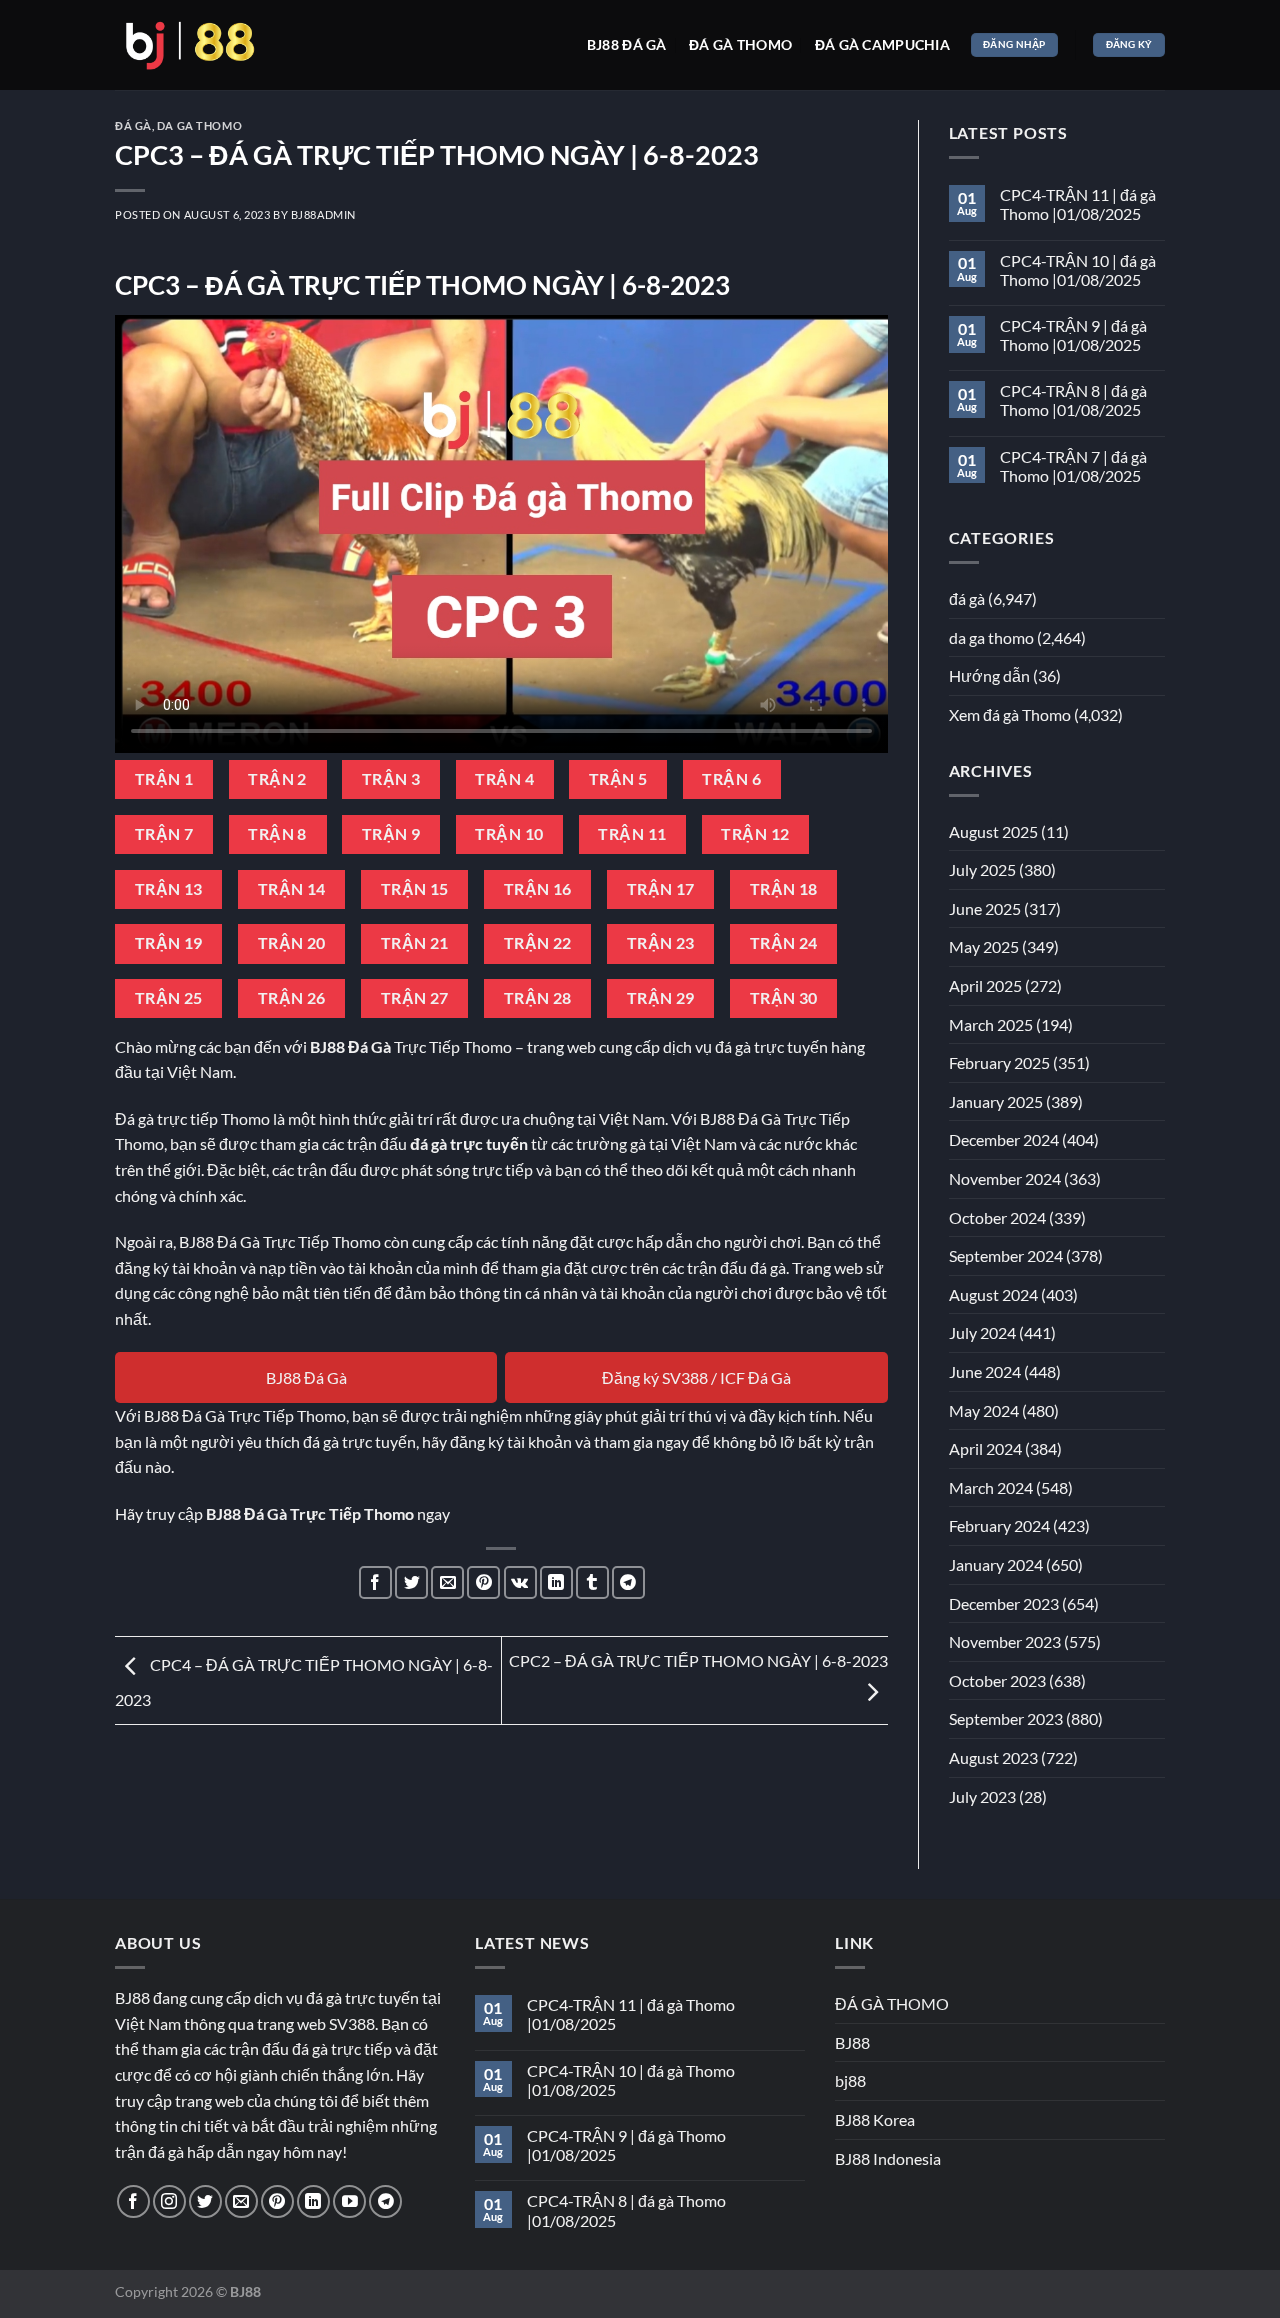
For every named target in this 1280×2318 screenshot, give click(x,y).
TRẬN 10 (509, 834)
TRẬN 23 (661, 943)
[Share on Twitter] (411, 1582)
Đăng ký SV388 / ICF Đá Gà (696, 1377)
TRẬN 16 (538, 889)
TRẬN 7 (164, 834)
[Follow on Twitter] (205, 2201)
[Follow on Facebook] (133, 2201)
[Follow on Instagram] (169, 2201)
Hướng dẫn (989, 675)
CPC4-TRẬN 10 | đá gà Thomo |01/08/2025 (1078, 270)
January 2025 (996, 1101)
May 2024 (984, 1410)
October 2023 (997, 1680)
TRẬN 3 (391, 779)
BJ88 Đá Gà (306, 1377)
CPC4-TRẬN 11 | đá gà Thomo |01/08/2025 (1078, 204)
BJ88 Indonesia (888, 2158)
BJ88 (852, 2042)
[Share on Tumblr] (592, 1582)
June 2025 (985, 908)
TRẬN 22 (538, 943)
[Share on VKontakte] (520, 1582)
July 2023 (982, 1796)
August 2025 (993, 831)
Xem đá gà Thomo (1010, 714)
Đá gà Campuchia (882, 44)
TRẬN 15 (415, 889)
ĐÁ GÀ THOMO (892, 2003)
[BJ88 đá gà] (190, 45)
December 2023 (1004, 1603)
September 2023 (1006, 1718)
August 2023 (993, 1757)
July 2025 (982, 869)
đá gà (133, 125)
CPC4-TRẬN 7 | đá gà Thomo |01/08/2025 (1073, 466)
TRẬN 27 (415, 998)
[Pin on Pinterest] (483, 1582)
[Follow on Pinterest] (277, 2201)
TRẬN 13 (169, 889)
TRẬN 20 (292, 943)
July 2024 (982, 1332)
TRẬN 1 (164, 779)
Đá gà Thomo (740, 44)
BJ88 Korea (875, 2119)
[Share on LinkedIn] (556, 1582)
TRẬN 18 (784, 889)
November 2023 (1005, 1641)
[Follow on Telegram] (385, 2201)
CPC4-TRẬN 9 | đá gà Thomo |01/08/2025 (1073, 335)
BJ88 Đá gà (627, 44)
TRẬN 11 (632, 834)
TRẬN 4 (504, 779)
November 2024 (1005, 1178)
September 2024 (1006, 1255)
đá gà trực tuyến (469, 1143)
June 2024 (985, 1371)
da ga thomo (199, 125)
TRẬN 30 (784, 998)
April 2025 (985, 985)
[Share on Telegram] (628, 1582)
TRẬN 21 (415, 943)
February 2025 (999, 1062)
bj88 (850, 2080)
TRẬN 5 (618, 779)
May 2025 (984, 946)
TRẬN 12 (755, 834)
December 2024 (1004, 1139)
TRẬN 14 (292, 889)
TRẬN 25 (169, 998)
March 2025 (991, 1024)
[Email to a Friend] (447, 1582)
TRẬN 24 (784, 943)
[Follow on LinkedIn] (313, 2201)
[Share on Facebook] (375, 1582)
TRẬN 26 (292, 998)
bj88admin (323, 214)
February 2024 (999, 1525)
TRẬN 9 (391, 834)
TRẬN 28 (538, 998)
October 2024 (997, 1217)
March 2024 (991, 1487)
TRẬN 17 (661, 889)
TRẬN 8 (277, 834)
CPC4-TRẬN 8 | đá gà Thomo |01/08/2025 (1073, 400)
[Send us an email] (241, 2201)
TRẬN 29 (661, 998)
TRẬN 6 (731, 779)
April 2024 (985, 1448)
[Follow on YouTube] (349, 2201)
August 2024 (993, 1294)
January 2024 (996, 1564)
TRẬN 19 (169, 943)
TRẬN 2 (277, 779)
